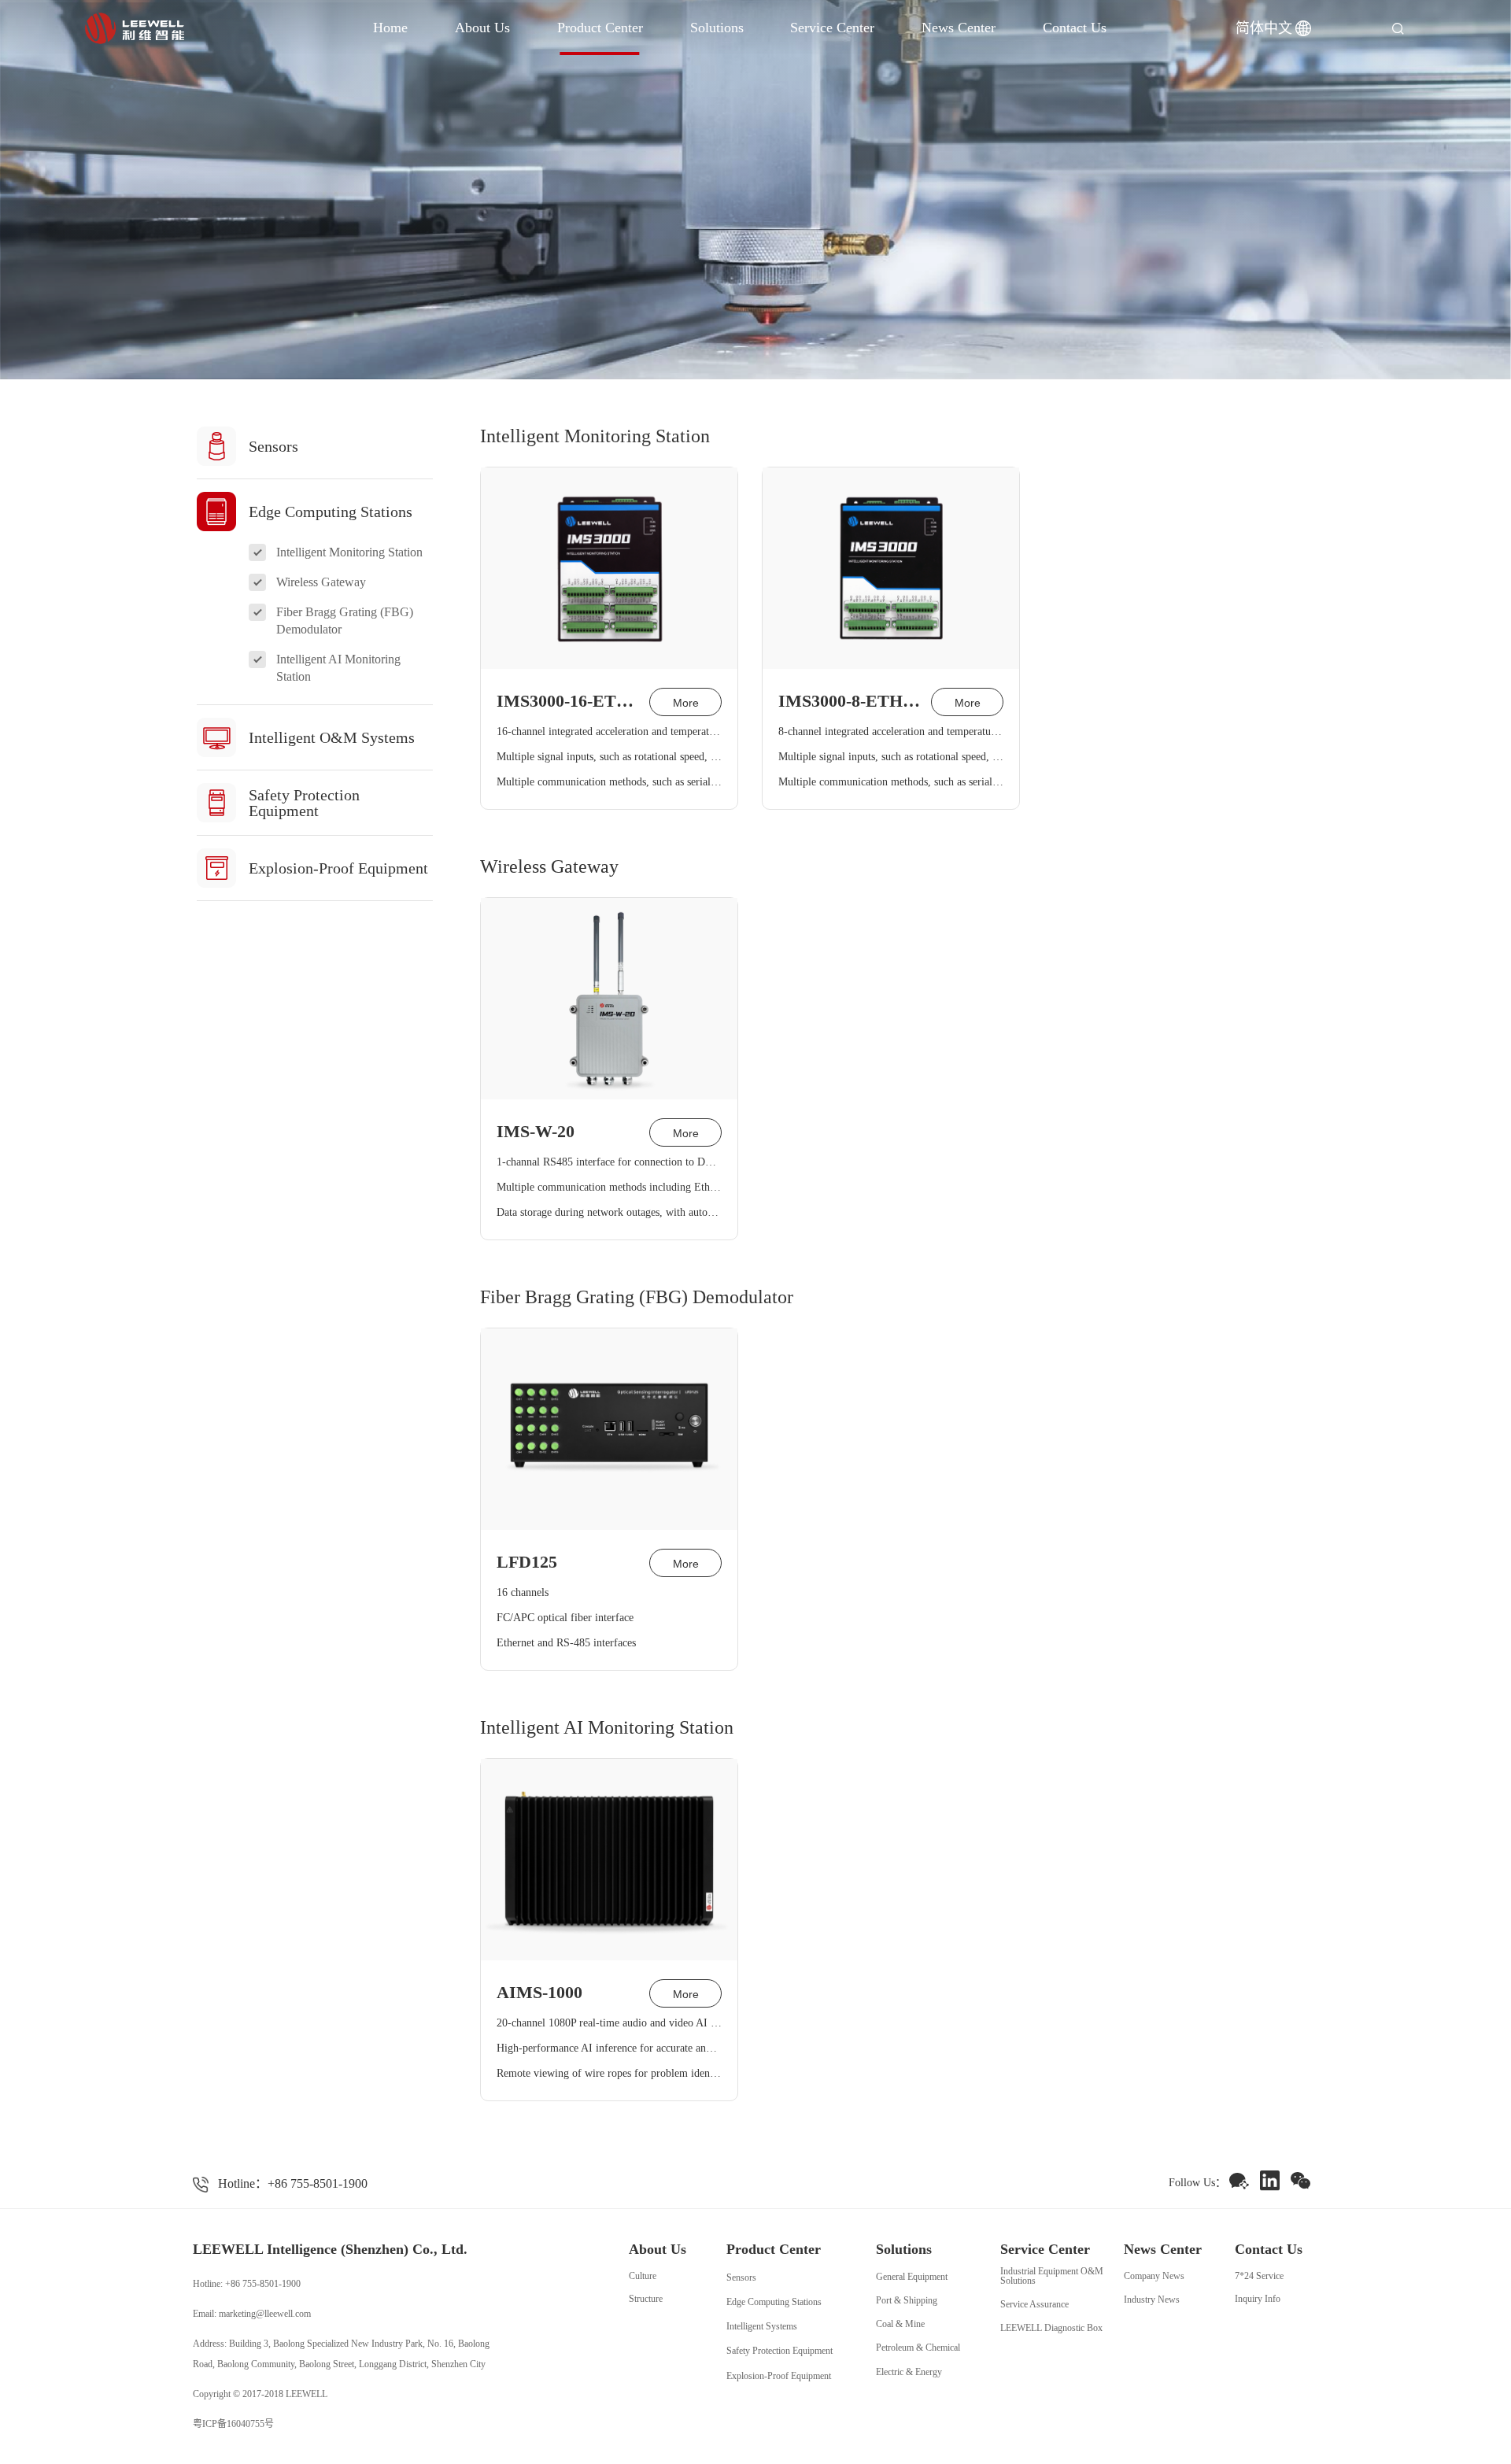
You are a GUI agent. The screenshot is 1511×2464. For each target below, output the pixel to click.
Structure (646, 2299)
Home (390, 28)
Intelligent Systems (762, 2326)
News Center (959, 28)
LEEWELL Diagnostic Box (1051, 2328)
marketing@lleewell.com (265, 2314)
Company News (1154, 2276)
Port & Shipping (907, 2300)
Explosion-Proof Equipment (779, 2376)
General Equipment (912, 2277)
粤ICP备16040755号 (233, 2424)
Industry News (1152, 2300)
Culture (643, 2276)
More (686, 703)
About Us (482, 28)
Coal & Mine (900, 2324)
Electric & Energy (909, 2372)
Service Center (832, 28)
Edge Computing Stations (774, 2302)
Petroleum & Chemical (918, 2348)
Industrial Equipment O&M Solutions (1052, 2276)
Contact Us (1075, 28)
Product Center (600, 28)
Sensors (741, 2277)
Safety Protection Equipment (780, 2351)
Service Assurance (1034, 2304)
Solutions (717, 28)
